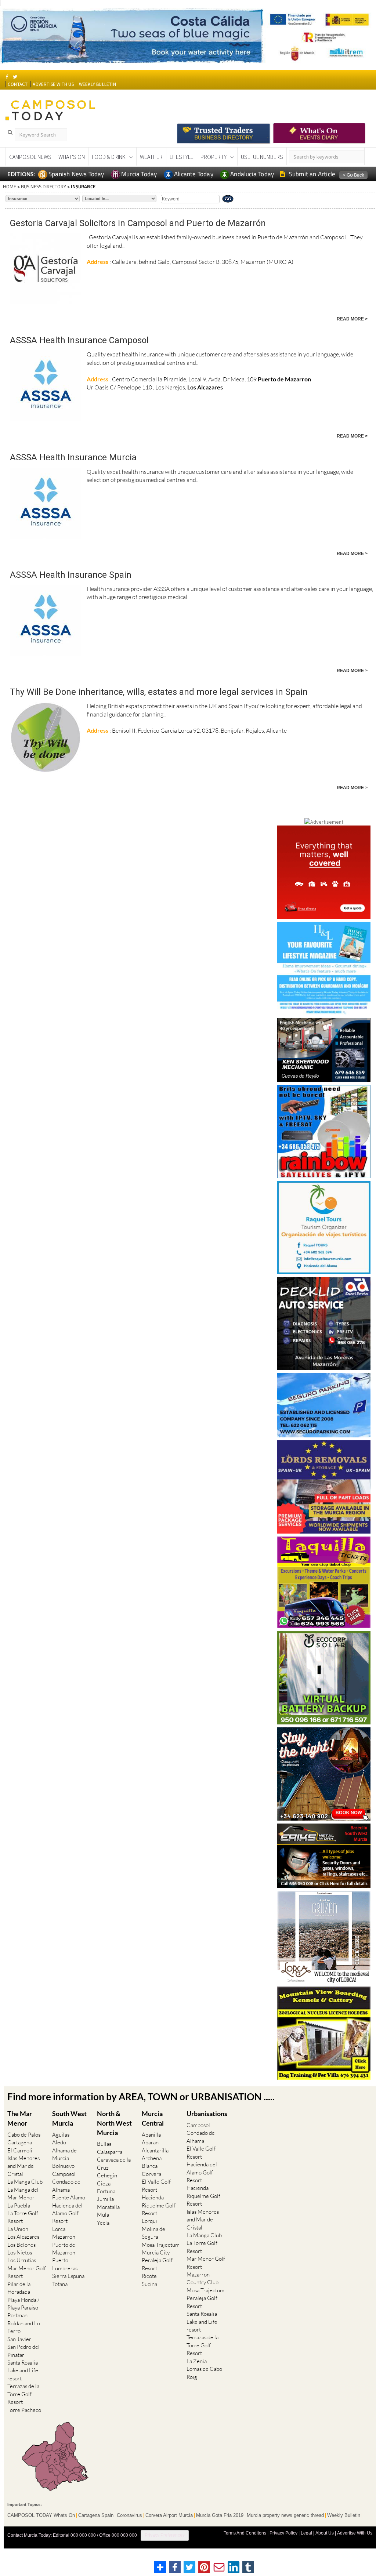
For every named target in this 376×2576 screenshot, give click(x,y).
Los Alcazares (23, 2237)
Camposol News (30, 157)
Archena (152, 2158)
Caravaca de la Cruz (114, 2163)
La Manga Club (25, 2182)
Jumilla (105, 2199)
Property (214, 157)
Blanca (150, 2166)
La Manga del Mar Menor (23, 2194)
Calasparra (110, 2152)
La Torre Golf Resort (23, 2217)
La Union (18, 2229)
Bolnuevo (63, 2166)
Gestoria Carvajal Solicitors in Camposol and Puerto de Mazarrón (138, 223)
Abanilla (151, 2135)
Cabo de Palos (24, 2135)
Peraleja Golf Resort (157, 2264)
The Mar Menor (20, 2118)
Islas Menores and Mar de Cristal (23, 2166)
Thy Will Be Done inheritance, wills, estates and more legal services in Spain (159, 692)
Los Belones (21, 2245)
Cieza (104, 2183)
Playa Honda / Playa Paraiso (23, 2304)
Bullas (104, 2144)
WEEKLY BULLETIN (97, 84)
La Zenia (197, 2361)
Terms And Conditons (245, 2533)
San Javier (19, 2339)
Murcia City (156, 2252)
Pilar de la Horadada (19, 2288)
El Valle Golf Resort (156, 2185)
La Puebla (19, 2205)
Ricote (149, 2276)
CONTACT (18, 84)
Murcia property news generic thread (285, 2515)
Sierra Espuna (68, 2276)
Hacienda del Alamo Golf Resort (67, 2213)
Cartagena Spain (96, 2515)
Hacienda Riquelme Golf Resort (159, 2205)
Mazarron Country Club (203, 2278)
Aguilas (61, 2135)
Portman (17, 2315)
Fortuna (106, 2191)
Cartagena (20, 2142)
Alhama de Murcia (64, 2154)
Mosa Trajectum (161, 2245)
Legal (306, 2533)
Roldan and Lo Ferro (24, 2327)
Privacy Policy (283, 2533)
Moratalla (108, 2207)
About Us (325, 2533)
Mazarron (64, 2237)
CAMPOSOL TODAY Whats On (41, 2515)
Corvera (151, 2174)
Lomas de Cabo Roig (204, 2373)
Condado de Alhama (66, 2185)
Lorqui (149, 2221)
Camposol (64, 2174)
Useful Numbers (262, 157)
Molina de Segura (153, 2233)
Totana (60, 2284)
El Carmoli (20, 2150)
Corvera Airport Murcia (169, 2515)
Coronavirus (129, 2515)
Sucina (149, 2284)
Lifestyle (182, 157)
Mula (103, 2215)
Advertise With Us (355, 2533)
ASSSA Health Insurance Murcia (73, 457)
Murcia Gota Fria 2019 (220, 2515)
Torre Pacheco (24, 2410)
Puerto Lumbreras (65, 2264)
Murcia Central (153, 2118)
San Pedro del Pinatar (23, 2351)
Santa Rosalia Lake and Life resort (23, 2370)
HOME (10, 186)
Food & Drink (109, 157)
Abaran (150, 2142)
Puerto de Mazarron (64, 2249)
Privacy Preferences (165, 2535)
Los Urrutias (22, 2260)
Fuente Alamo (69, 2197)
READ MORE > (352, 319)
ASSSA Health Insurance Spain (71, 575)
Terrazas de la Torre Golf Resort (23, 2394)
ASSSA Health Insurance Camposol (79, 340)
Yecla (103, 2223)
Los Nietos (20, 2252)
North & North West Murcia (114, 2123)
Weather (151, 157)
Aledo (59, 2142)
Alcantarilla (155, 2150)
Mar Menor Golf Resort (27, 2272)
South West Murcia (69, 2118)
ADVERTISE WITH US (53, 84)
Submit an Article (312, 174)
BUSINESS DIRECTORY (44, 186)
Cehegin (107, 2175)
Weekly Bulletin (344, 2515)
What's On (72, 157)
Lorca (59, 2229)
